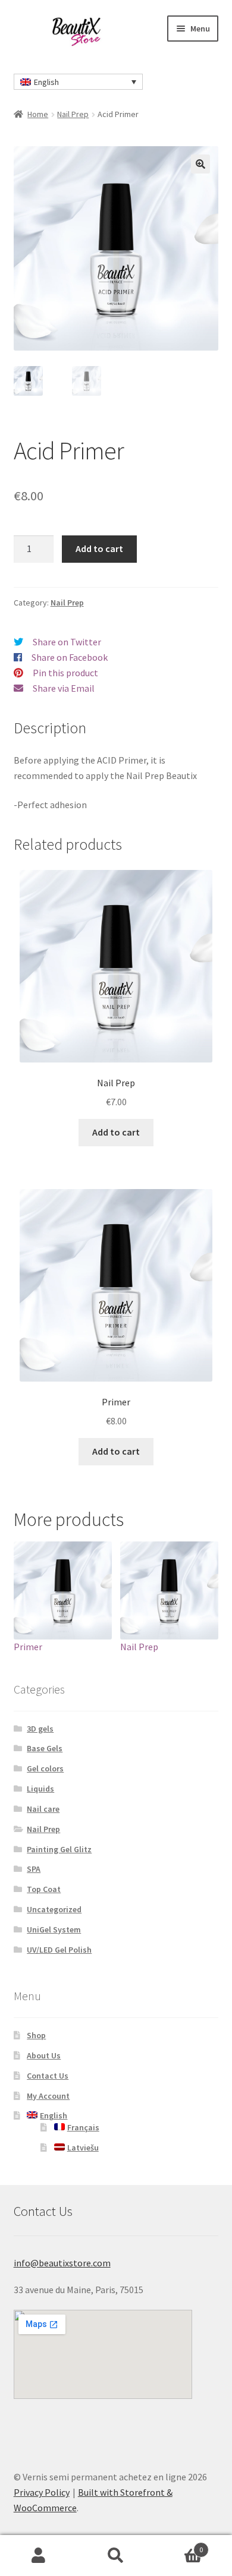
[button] (200, 164)
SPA (34, 1869)
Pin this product (65, 673)
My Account (48, 2096)
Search (116, 2556)
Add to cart (99, 548)
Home (38, 114)
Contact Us (48, 2076)
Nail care (43, 1809)
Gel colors (45, 1768)
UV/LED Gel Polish (59, 1950)
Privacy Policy (42, 2492)
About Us (44, 2055)
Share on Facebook (70, 657)
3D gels (40, 1729)
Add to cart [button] (116, 1132)
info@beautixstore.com (62, 2263)
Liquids (40, 1789)
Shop (36, 2035)
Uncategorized (54, 1909)
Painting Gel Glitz (59, 1849)
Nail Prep (73, 114)
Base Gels (45, 1748)
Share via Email (64, 688)
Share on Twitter (67, 642)
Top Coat (44, 1889)
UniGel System (54, 1929)
